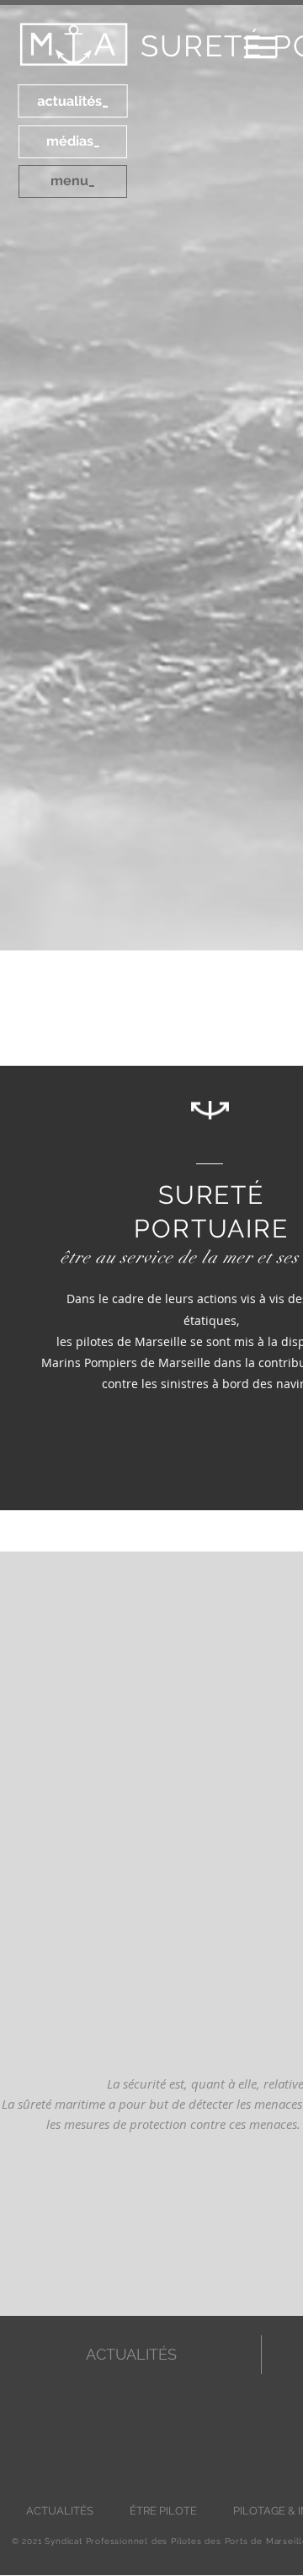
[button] (143, 1459)
